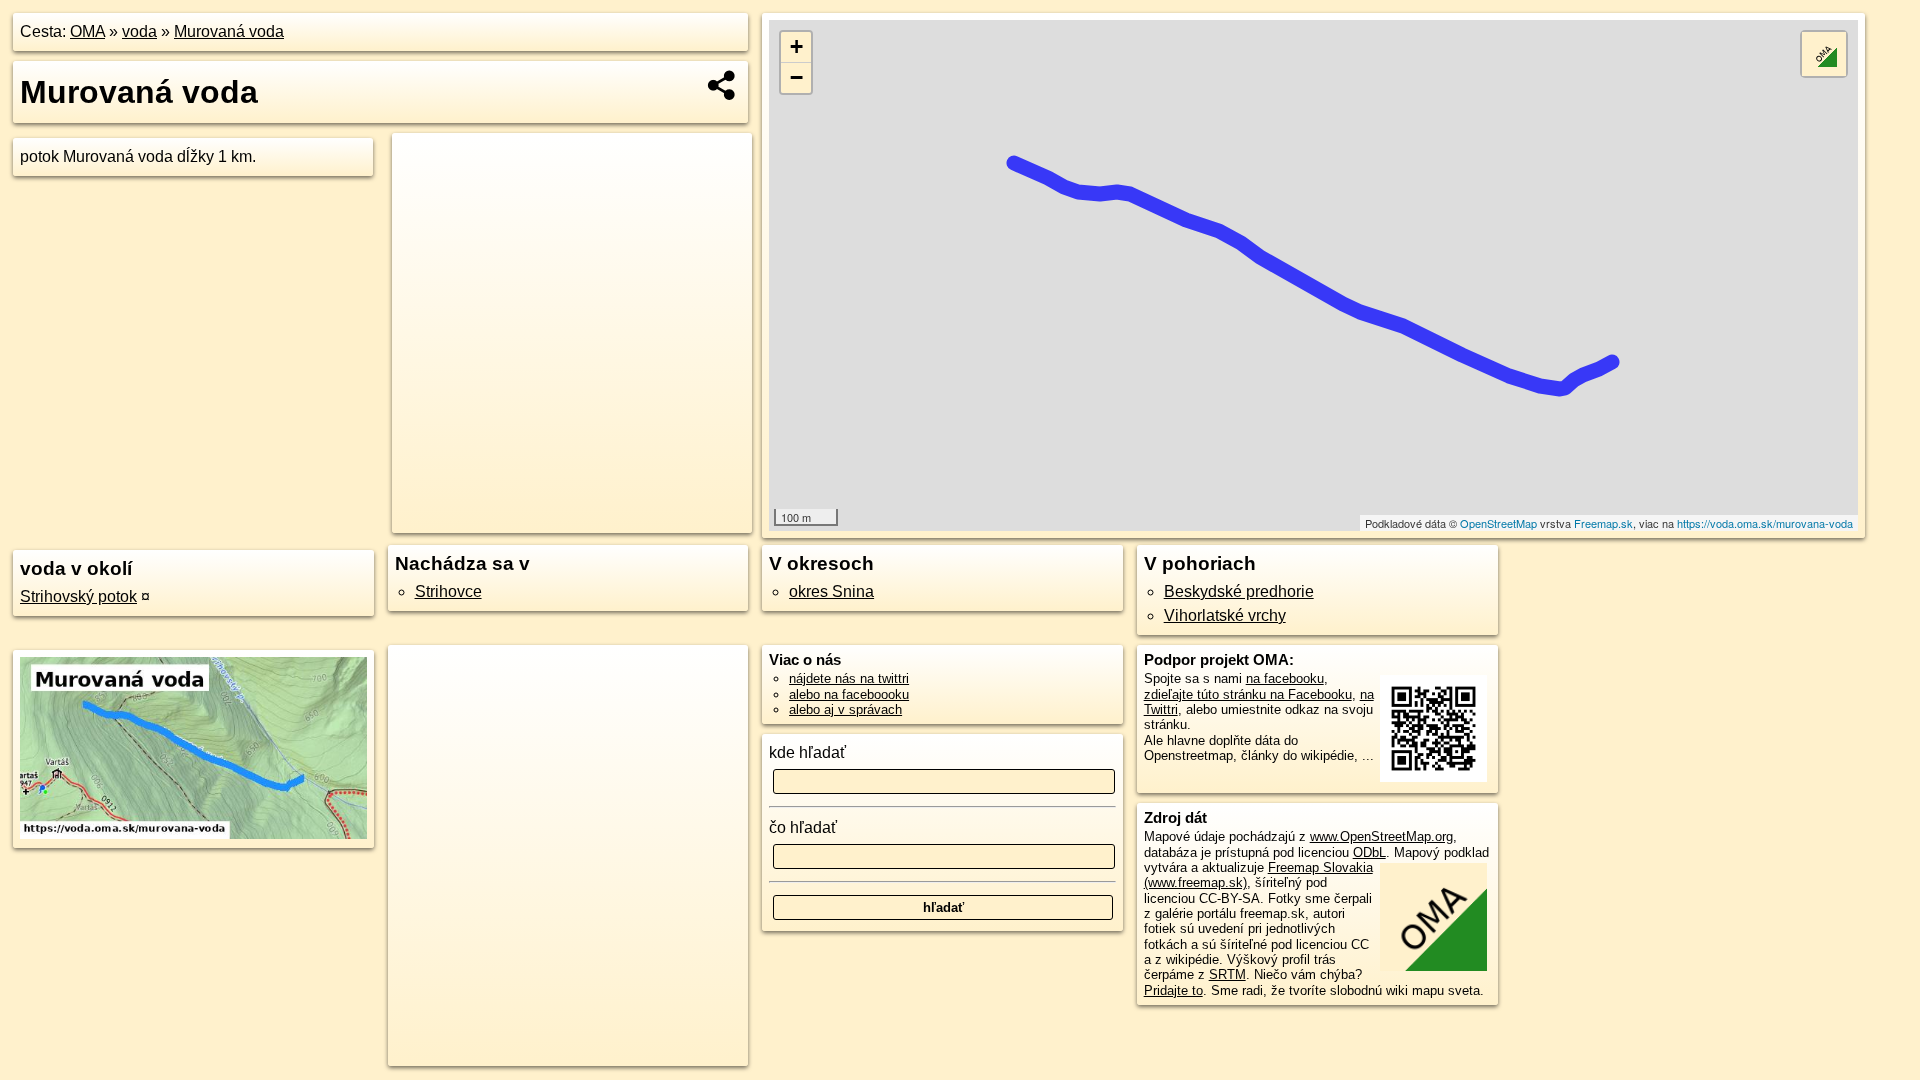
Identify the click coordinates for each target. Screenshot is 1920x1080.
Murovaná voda (229, 31)
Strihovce (448, 591)
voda (139, 31)
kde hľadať (807, 752)
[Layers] (1824, 54)
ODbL (1369, 852)
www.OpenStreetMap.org (1381, 836)
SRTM (1227, 974)
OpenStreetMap (1498, 523)
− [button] (796, 77)
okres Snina (831, 591)
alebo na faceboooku (849, 694)
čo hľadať (803, 827)
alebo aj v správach (845, 709)
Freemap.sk (1603, 523)
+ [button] (796, 46)
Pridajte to (1173, 990)
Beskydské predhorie (1239, 591)
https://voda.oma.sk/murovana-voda (1765, 523)
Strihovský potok (78, 596)
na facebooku (1285, 678)
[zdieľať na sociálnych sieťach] (722, 85)
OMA (87, 31)
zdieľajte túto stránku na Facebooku (1248, 694)
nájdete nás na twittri (849, 678)
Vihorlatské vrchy (1225, 615)
